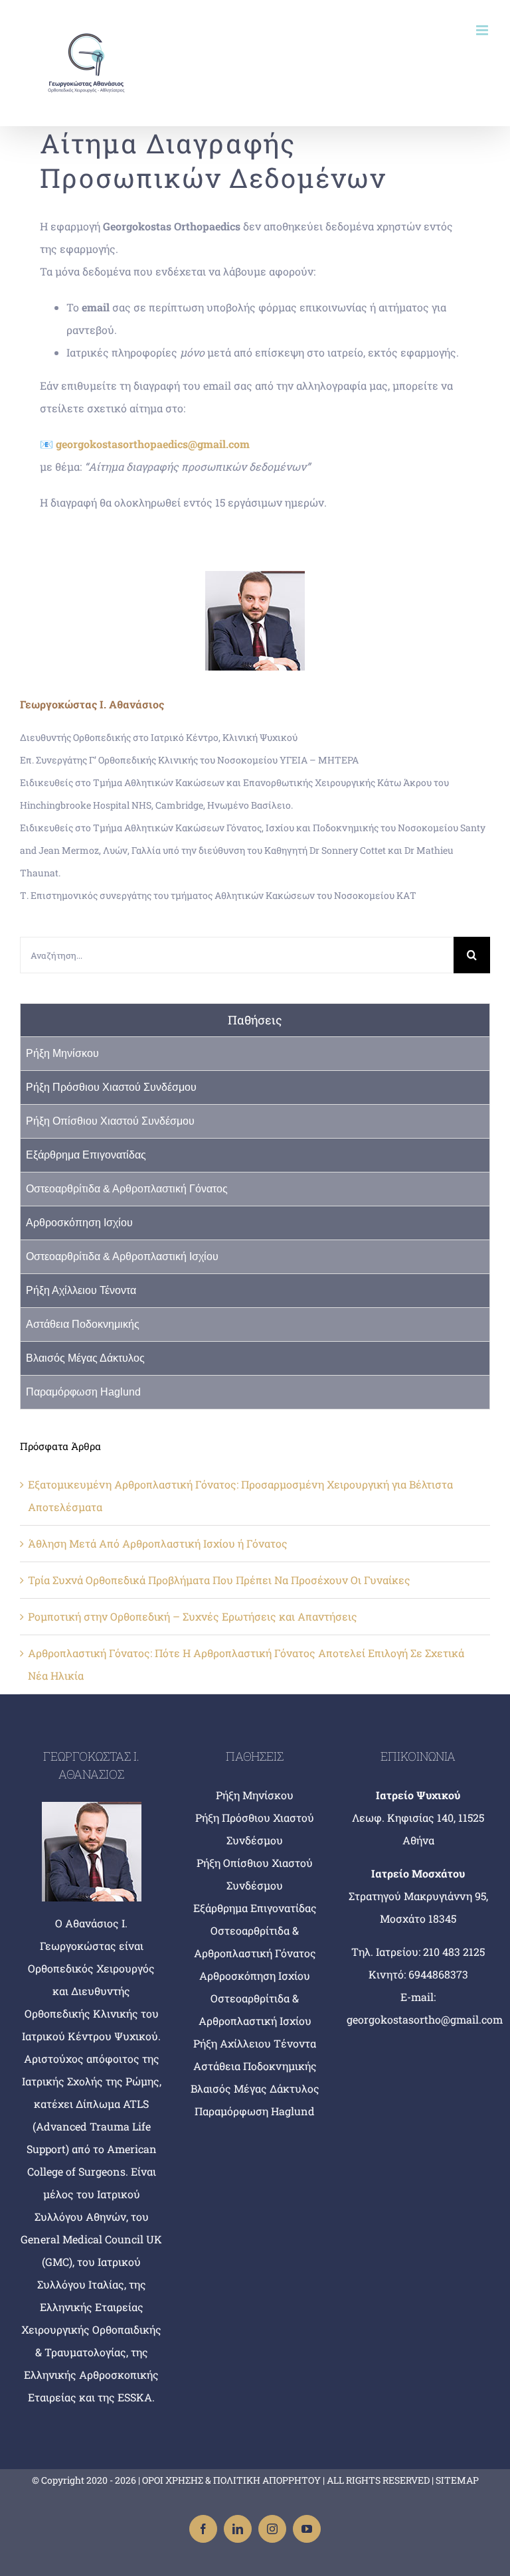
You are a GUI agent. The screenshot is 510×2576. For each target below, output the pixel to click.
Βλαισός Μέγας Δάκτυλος (85, 1358)
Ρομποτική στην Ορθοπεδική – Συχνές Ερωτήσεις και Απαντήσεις (193, 1616)
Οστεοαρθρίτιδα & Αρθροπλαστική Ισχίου (122, 1256)
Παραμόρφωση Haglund (83, 1392)
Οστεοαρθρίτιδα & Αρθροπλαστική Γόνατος (127, 1189)
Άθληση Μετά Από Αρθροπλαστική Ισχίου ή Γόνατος (158, 1543)
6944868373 (438, 1974)
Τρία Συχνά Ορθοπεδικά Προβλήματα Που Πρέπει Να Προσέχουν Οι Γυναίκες (219, 1580)
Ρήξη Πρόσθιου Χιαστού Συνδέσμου (111, 1087)
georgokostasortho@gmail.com (425, 2019)
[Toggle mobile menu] (483, 30)
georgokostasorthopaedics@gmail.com (153, 444)
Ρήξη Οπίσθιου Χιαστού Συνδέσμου (110, 1121)
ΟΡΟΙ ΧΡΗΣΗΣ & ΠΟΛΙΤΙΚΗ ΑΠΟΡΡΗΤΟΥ (231, 2480)
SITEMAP (457, 2480)
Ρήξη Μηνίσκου (62, 1053)
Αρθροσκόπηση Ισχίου (79, 1223)
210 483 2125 (454, 1952)
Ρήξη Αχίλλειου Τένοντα (81, 1290)
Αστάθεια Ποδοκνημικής (83, 1324)
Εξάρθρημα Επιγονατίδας (86, 1155)
